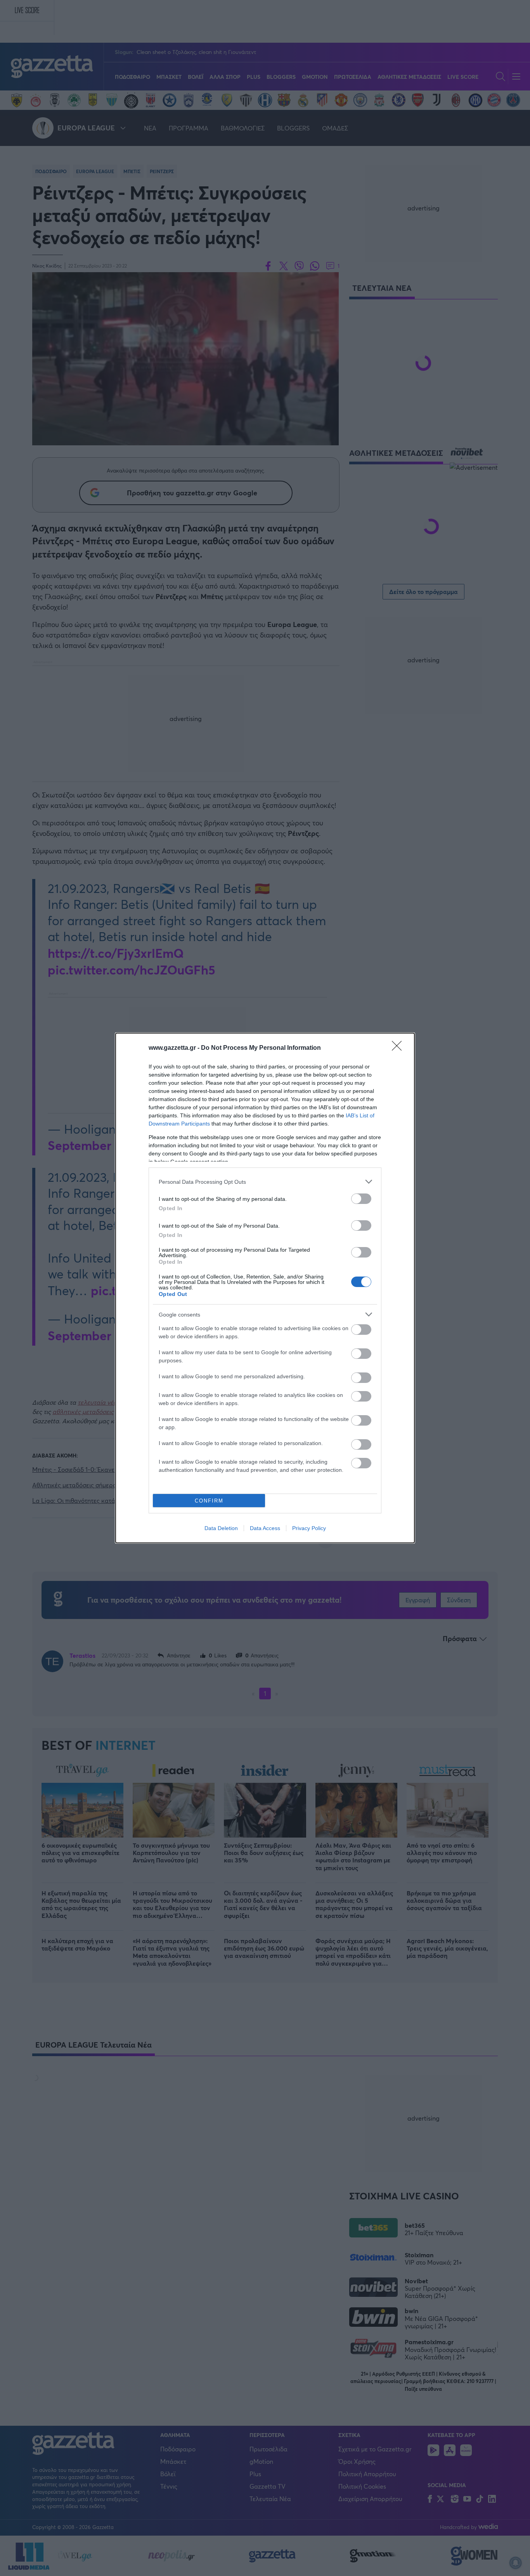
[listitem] (265, 1182)
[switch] (361, 1199)
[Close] (399, 1048)
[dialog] (265, 1288)
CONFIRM (209, 1501)
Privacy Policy (309, 1528)
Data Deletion (221, 1528)
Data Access (265, 1528)
